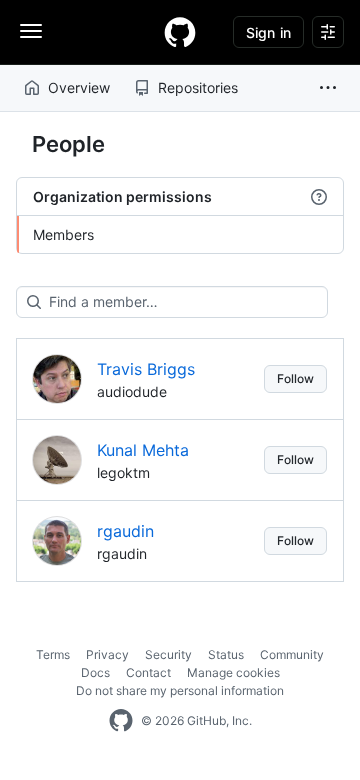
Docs (95, 672)
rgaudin (125, 531)
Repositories (198, 87)
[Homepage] (180, 32)
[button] (328, 88)
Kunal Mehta (143, 450)
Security (168, 654)
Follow (295, 378)
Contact (148, 672)
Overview (79, 87)
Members (63, 234)
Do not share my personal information (180, 690)
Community (292, 654)
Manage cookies (233, 672)
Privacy (107, 654)
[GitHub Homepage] (121, 721)
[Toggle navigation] (31, 31)
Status (226, 654)
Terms (53, 654)
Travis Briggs (146, 369)
